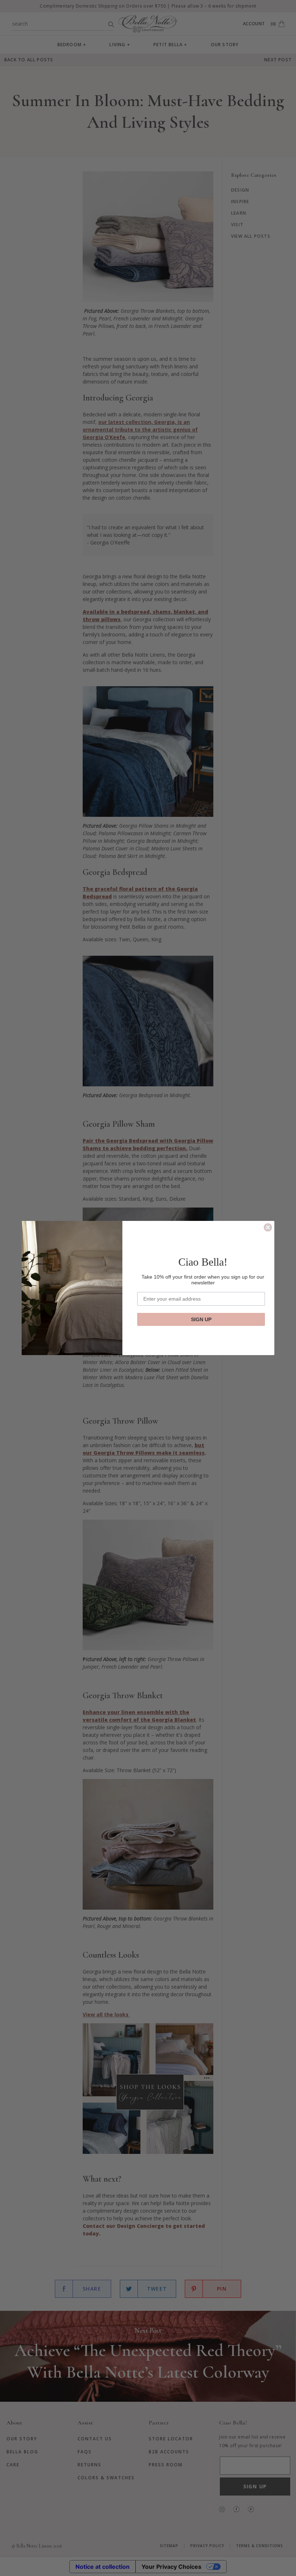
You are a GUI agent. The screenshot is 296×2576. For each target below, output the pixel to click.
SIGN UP (201, 1319)
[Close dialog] (268, 1227)
